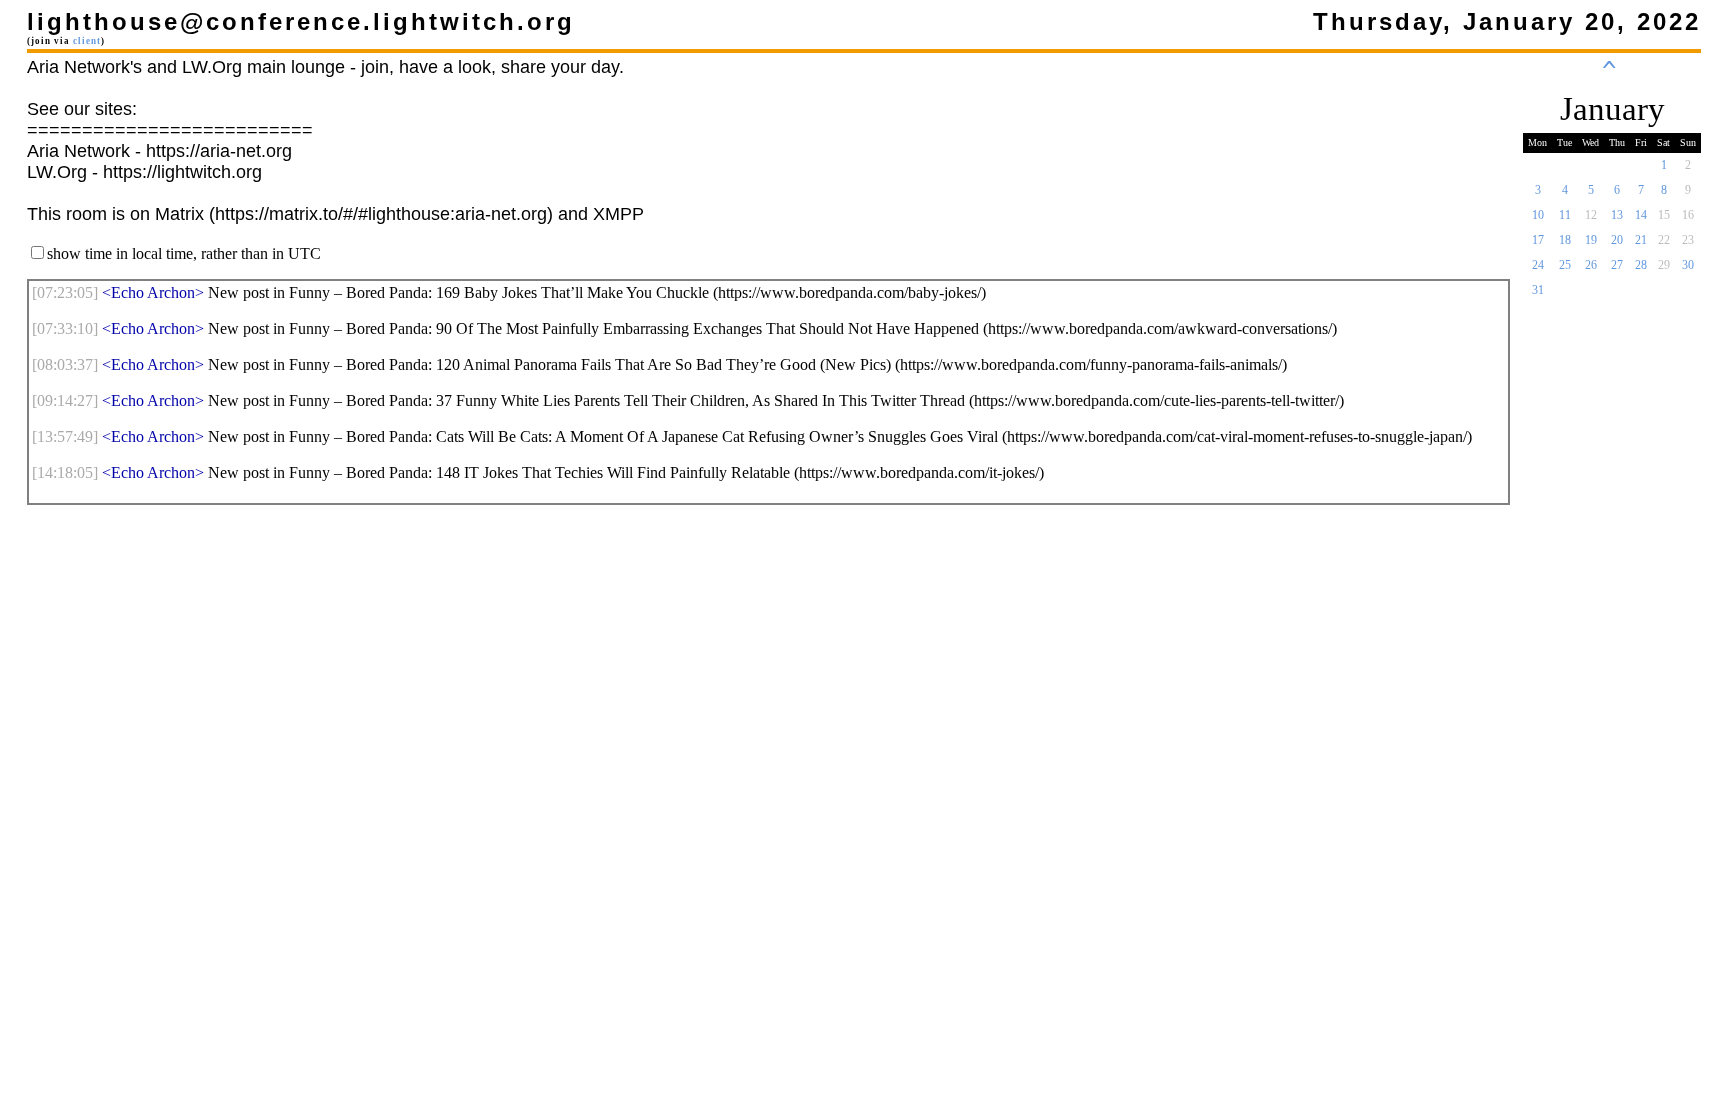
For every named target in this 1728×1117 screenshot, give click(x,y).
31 (1538, 290)
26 (1591, 265)
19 (1591, 240)
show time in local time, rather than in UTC (184, 253)
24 (1538, 265)
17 (1538, 240)
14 (1641, 215)
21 (1641, 240)
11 (1565, 215)
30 (1688, 265)
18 (1565, 240)
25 (1565, 265)
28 (1641, 265)
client (87, 41)
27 (1617, 265)
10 (1538, 215)
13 (1617, 215)
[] (65, 292)
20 (1617, 240)
